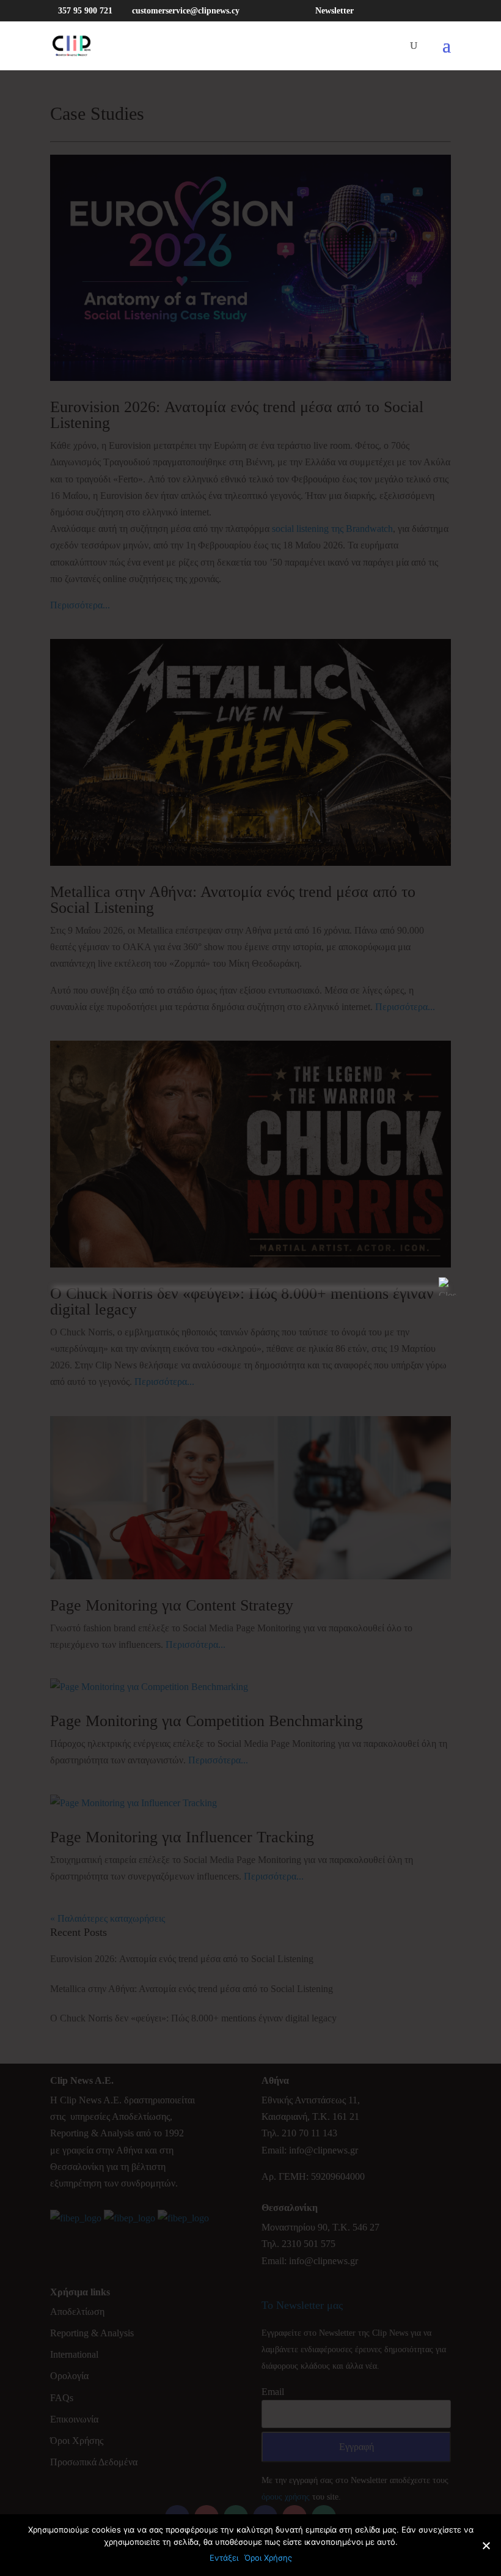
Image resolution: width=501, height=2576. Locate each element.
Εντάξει (224, 2558)
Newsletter (335, 11)
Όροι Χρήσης (268, 2558)
